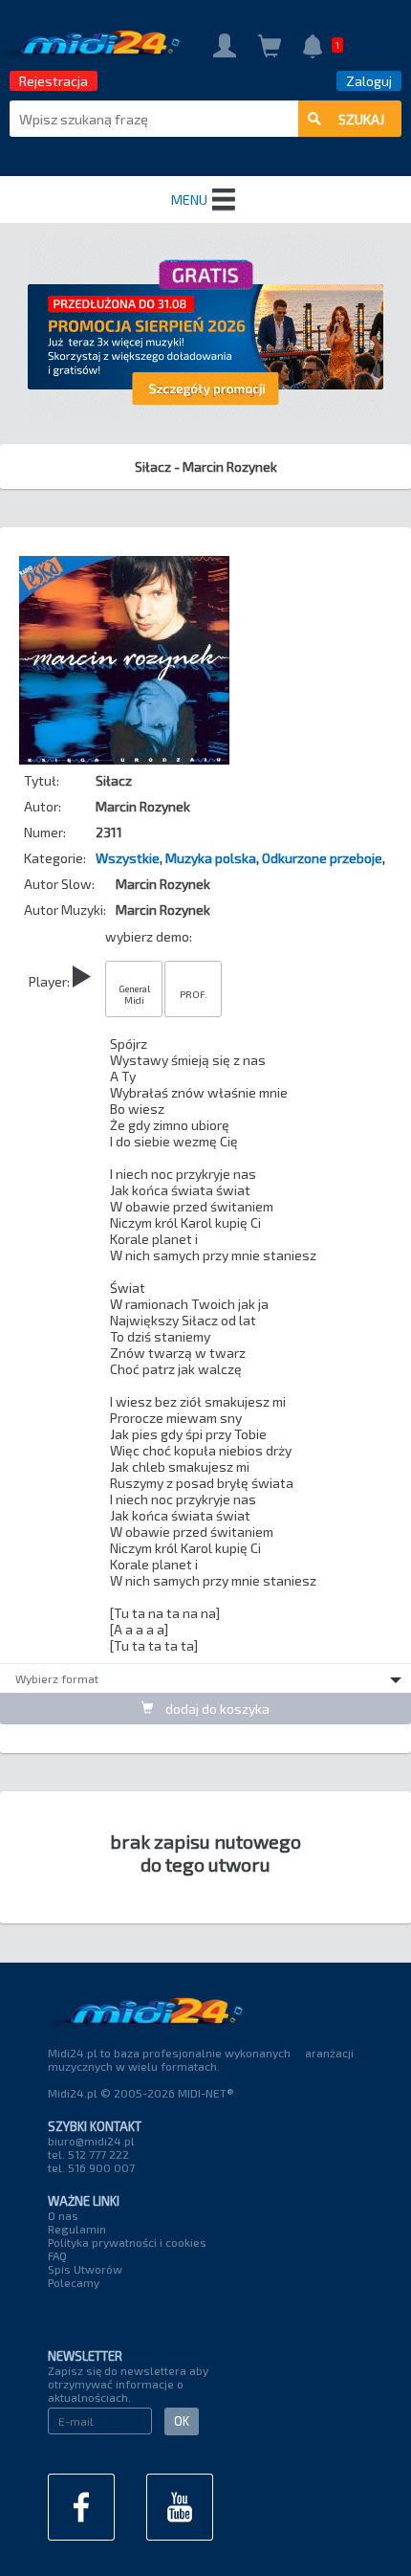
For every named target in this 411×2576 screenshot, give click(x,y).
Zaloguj (369, 81)
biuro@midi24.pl (91, 2141)
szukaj (361, 119)
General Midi (134, 994)
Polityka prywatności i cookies (127, 2242)
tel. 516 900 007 (91, 2167)
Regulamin (77, 2229)
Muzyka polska (211, 858)
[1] (313, 48)
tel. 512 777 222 (88, 2154)
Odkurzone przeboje (322, 858)
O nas (63, 2215)
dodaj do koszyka (216, 1709)
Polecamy (74, 2282)
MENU (189, 200)
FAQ (57, 2255)
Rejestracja (54, 81)
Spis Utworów (85, 2269)
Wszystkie (128, 858)
